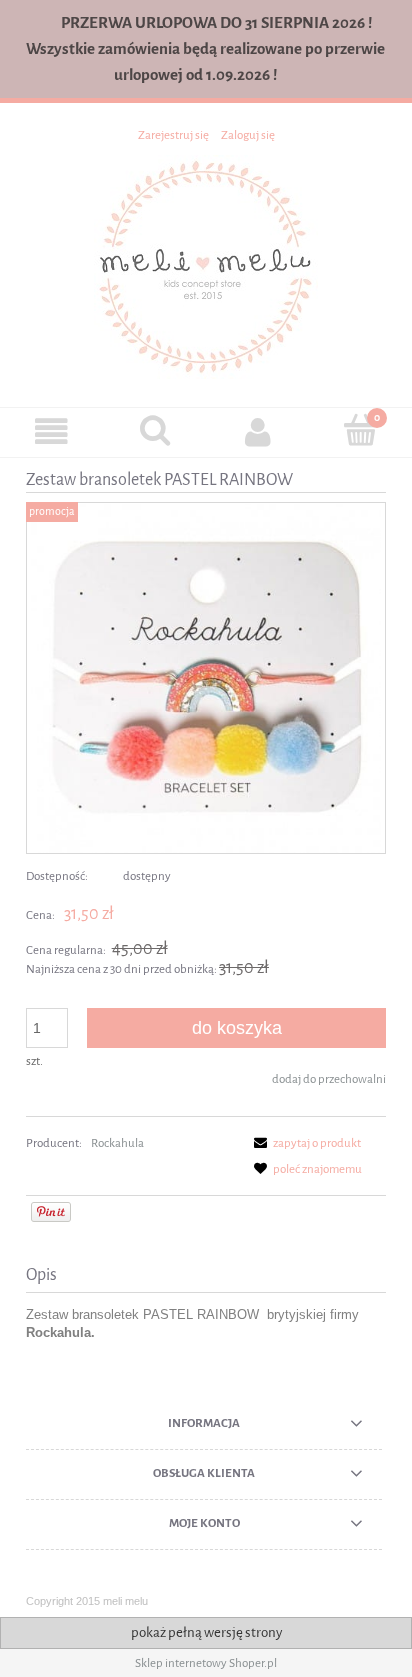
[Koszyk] (360, 430)
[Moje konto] (257, 431)
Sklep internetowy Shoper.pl (206, 1663)
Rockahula (117, 1143)
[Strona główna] (206, 265)
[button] (51, 431)
